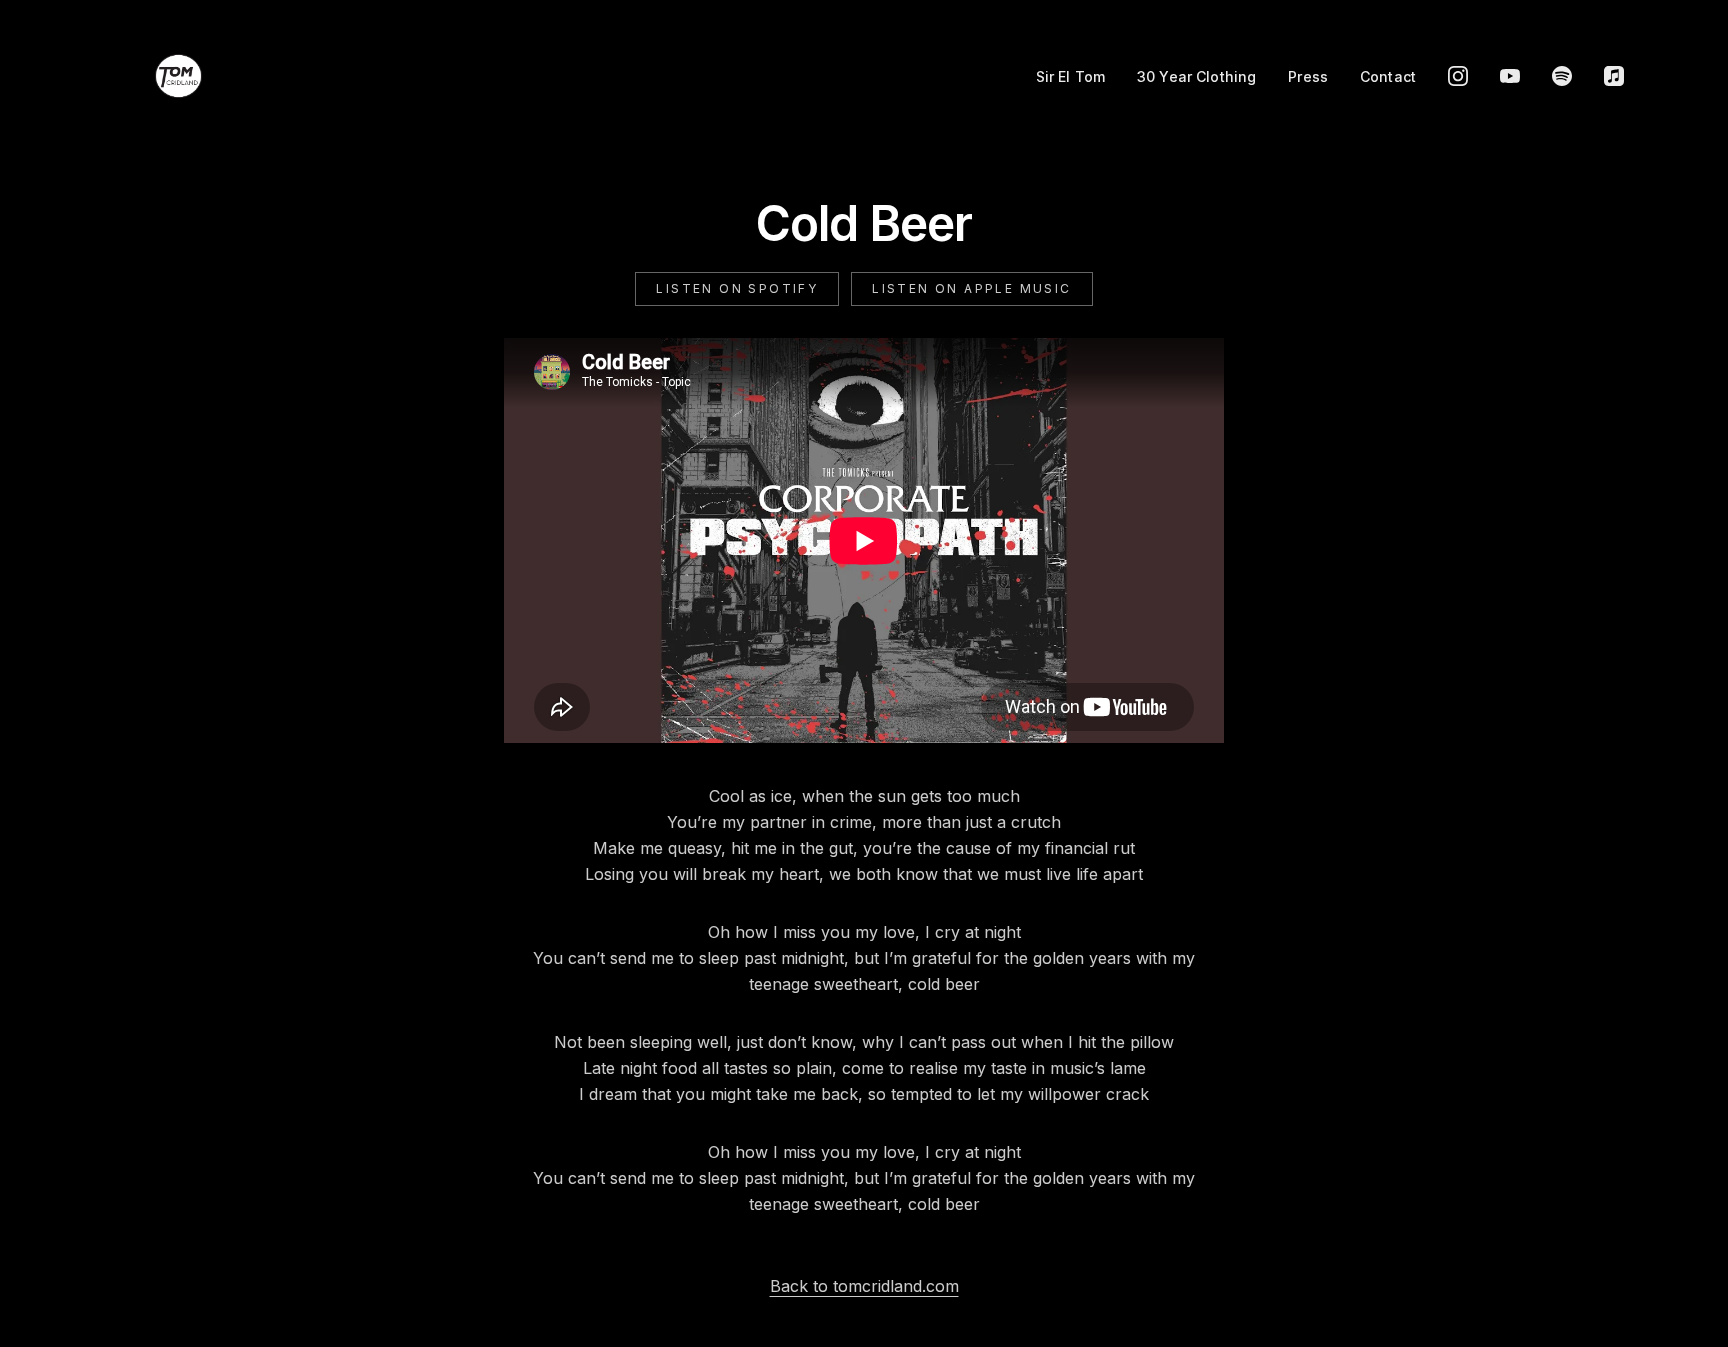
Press (1308, 76)
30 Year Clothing (1196, 76)
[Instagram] (1458, 76)
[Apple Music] (1614, 76)
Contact (1388, 76)
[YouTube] (1510, 76)
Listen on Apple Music (971, 288)
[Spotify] (1562, 76)
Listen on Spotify (737, 288)
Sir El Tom (1070, 76)
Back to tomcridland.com (864, 1286)
